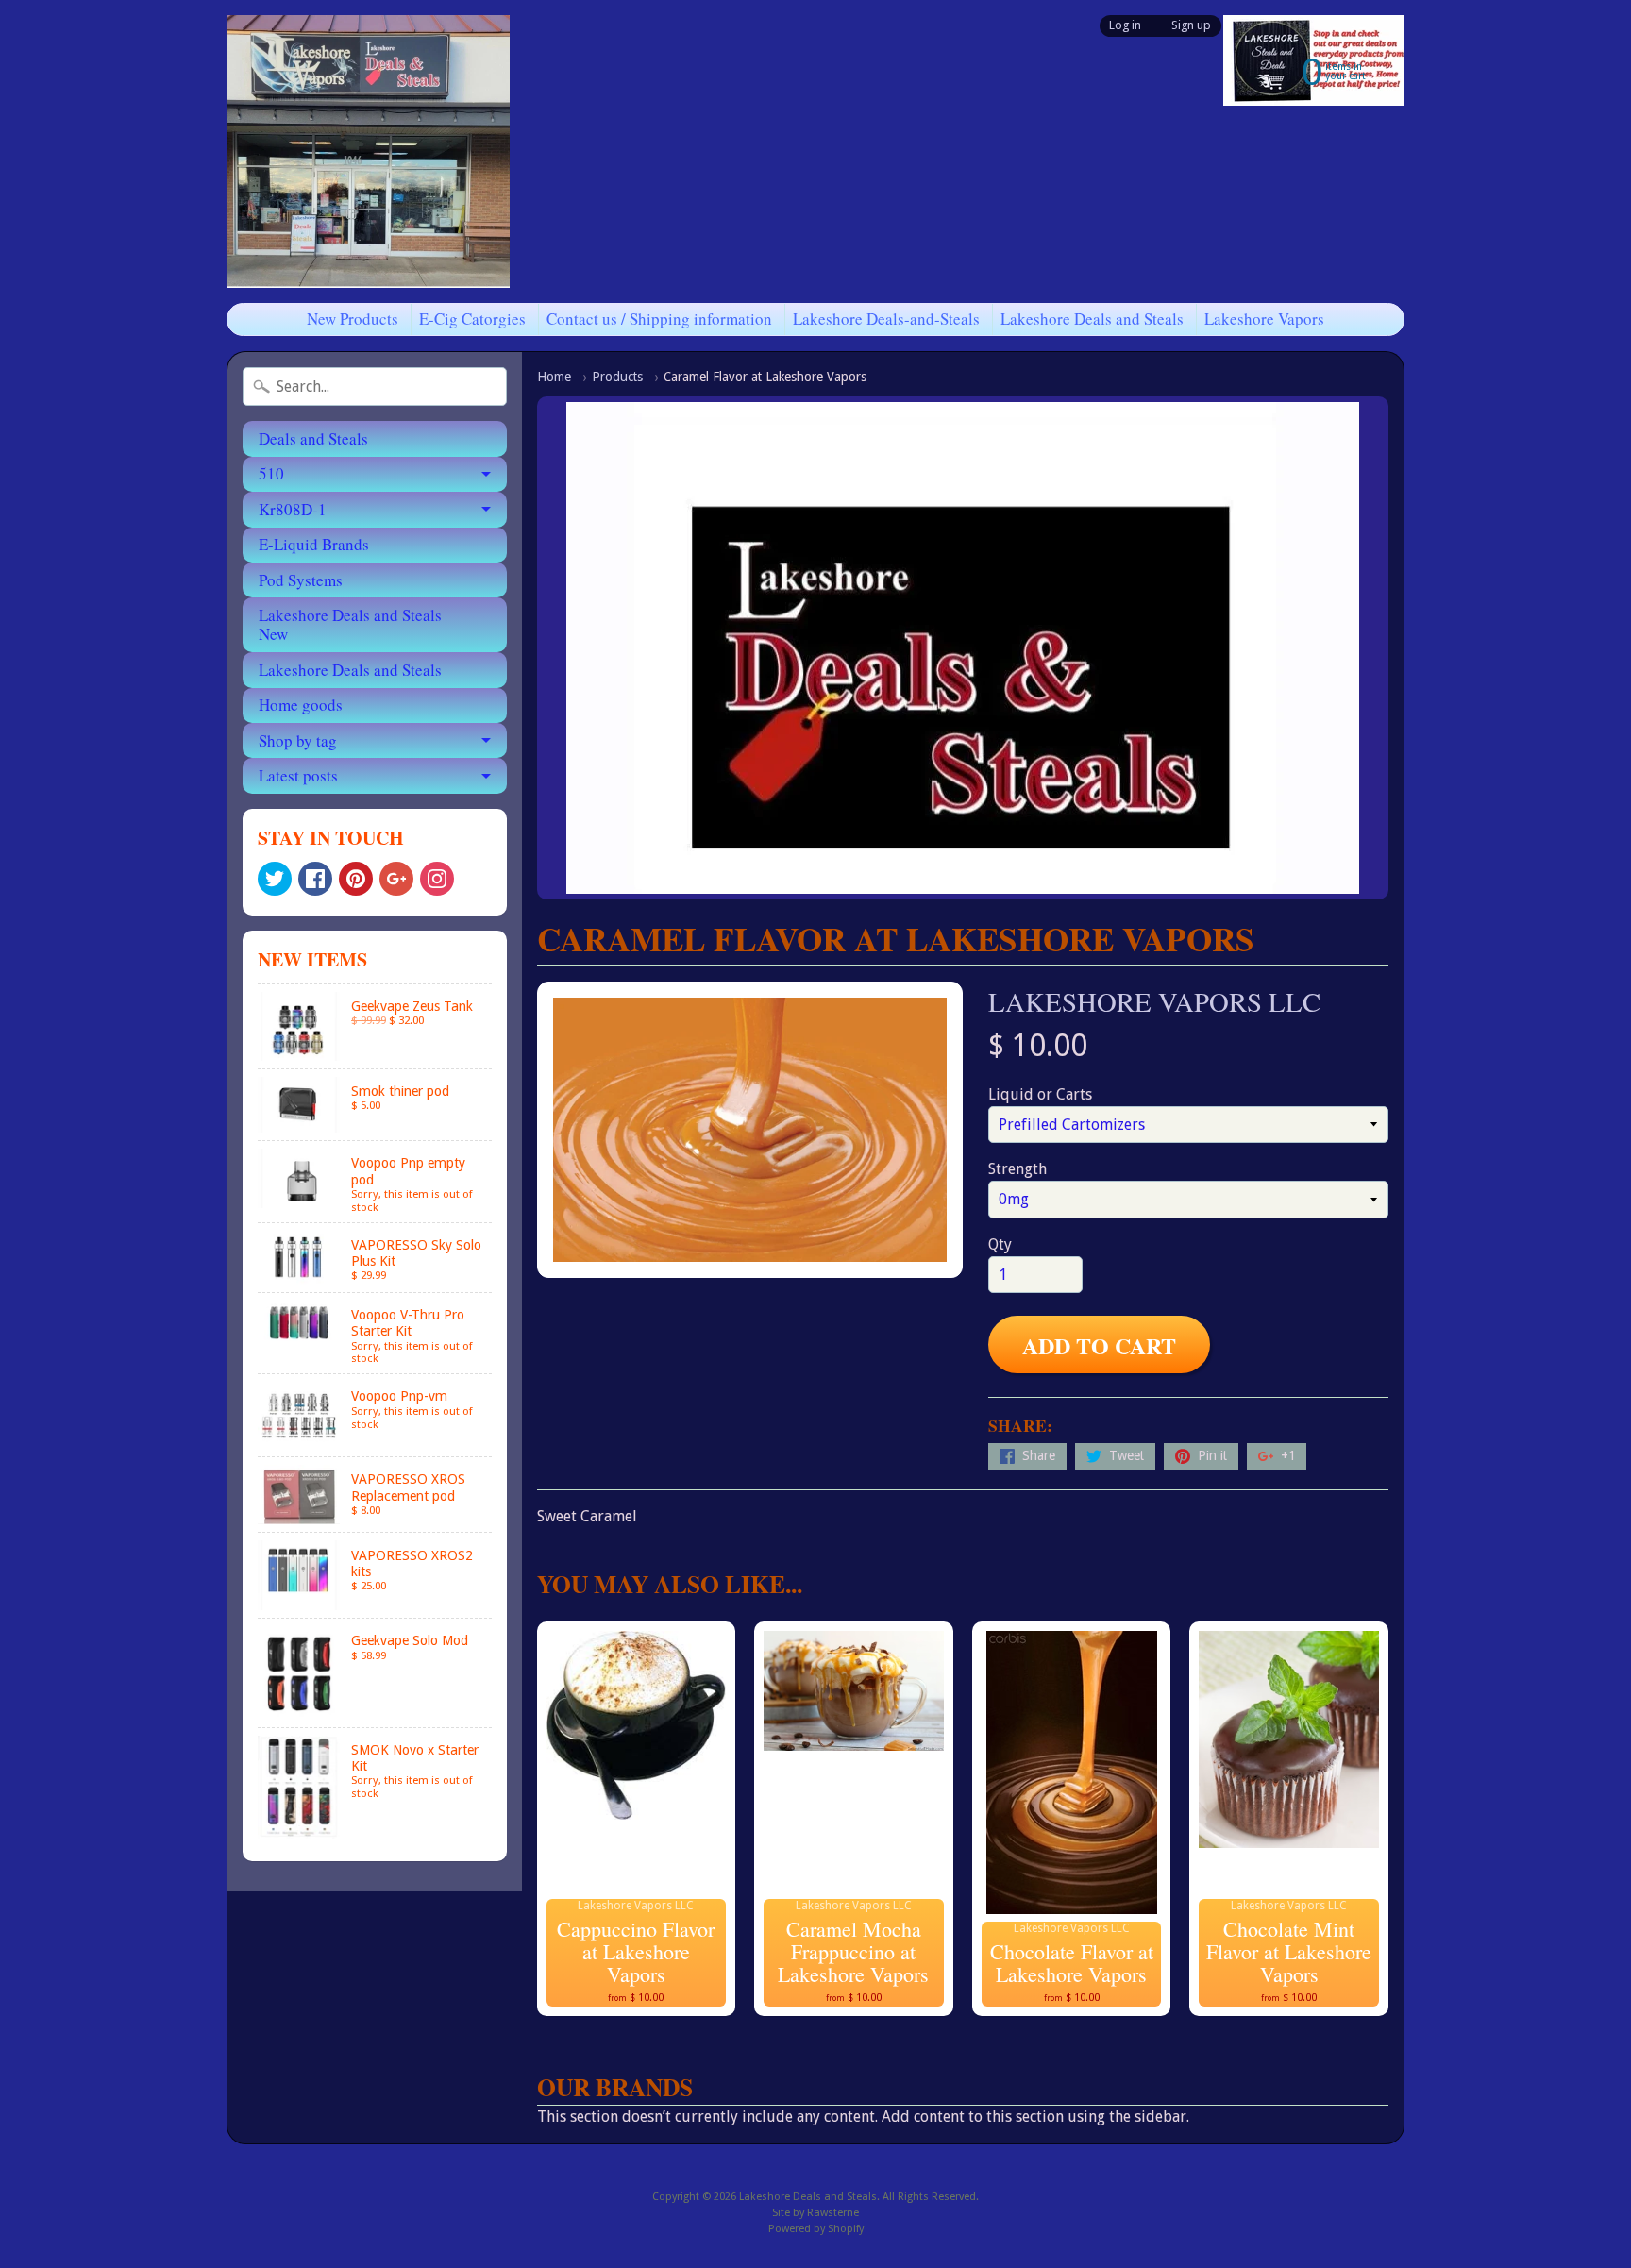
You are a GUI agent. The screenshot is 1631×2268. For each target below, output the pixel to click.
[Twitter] (275, 879)
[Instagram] (437, 879)
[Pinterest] (356, 879)
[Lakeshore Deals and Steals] (368, 151)
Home (554, 377)
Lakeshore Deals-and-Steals (886, 319)
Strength (1017, 1169)
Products (617, 377)
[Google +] (396, 879)
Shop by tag (298, 740)
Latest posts (298, 775)
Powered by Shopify (816, 2229)
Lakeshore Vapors (1264, 319)
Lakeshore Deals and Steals (1092, 319)
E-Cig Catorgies (472, 319)
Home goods (301, 705)
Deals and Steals (313, 438)
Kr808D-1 (293, 509)
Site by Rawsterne (815, 2213)
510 (271, 473)
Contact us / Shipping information (659, 319)
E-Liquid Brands (314, 544)
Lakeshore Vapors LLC (1154, 1001)
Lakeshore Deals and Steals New (350, 624)
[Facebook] (315, 879)
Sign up (1191, 26)
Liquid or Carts (1040, 1094)
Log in (1125, 26)
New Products (353, 319)
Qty (1000, 1244)
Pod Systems (301, 580)
